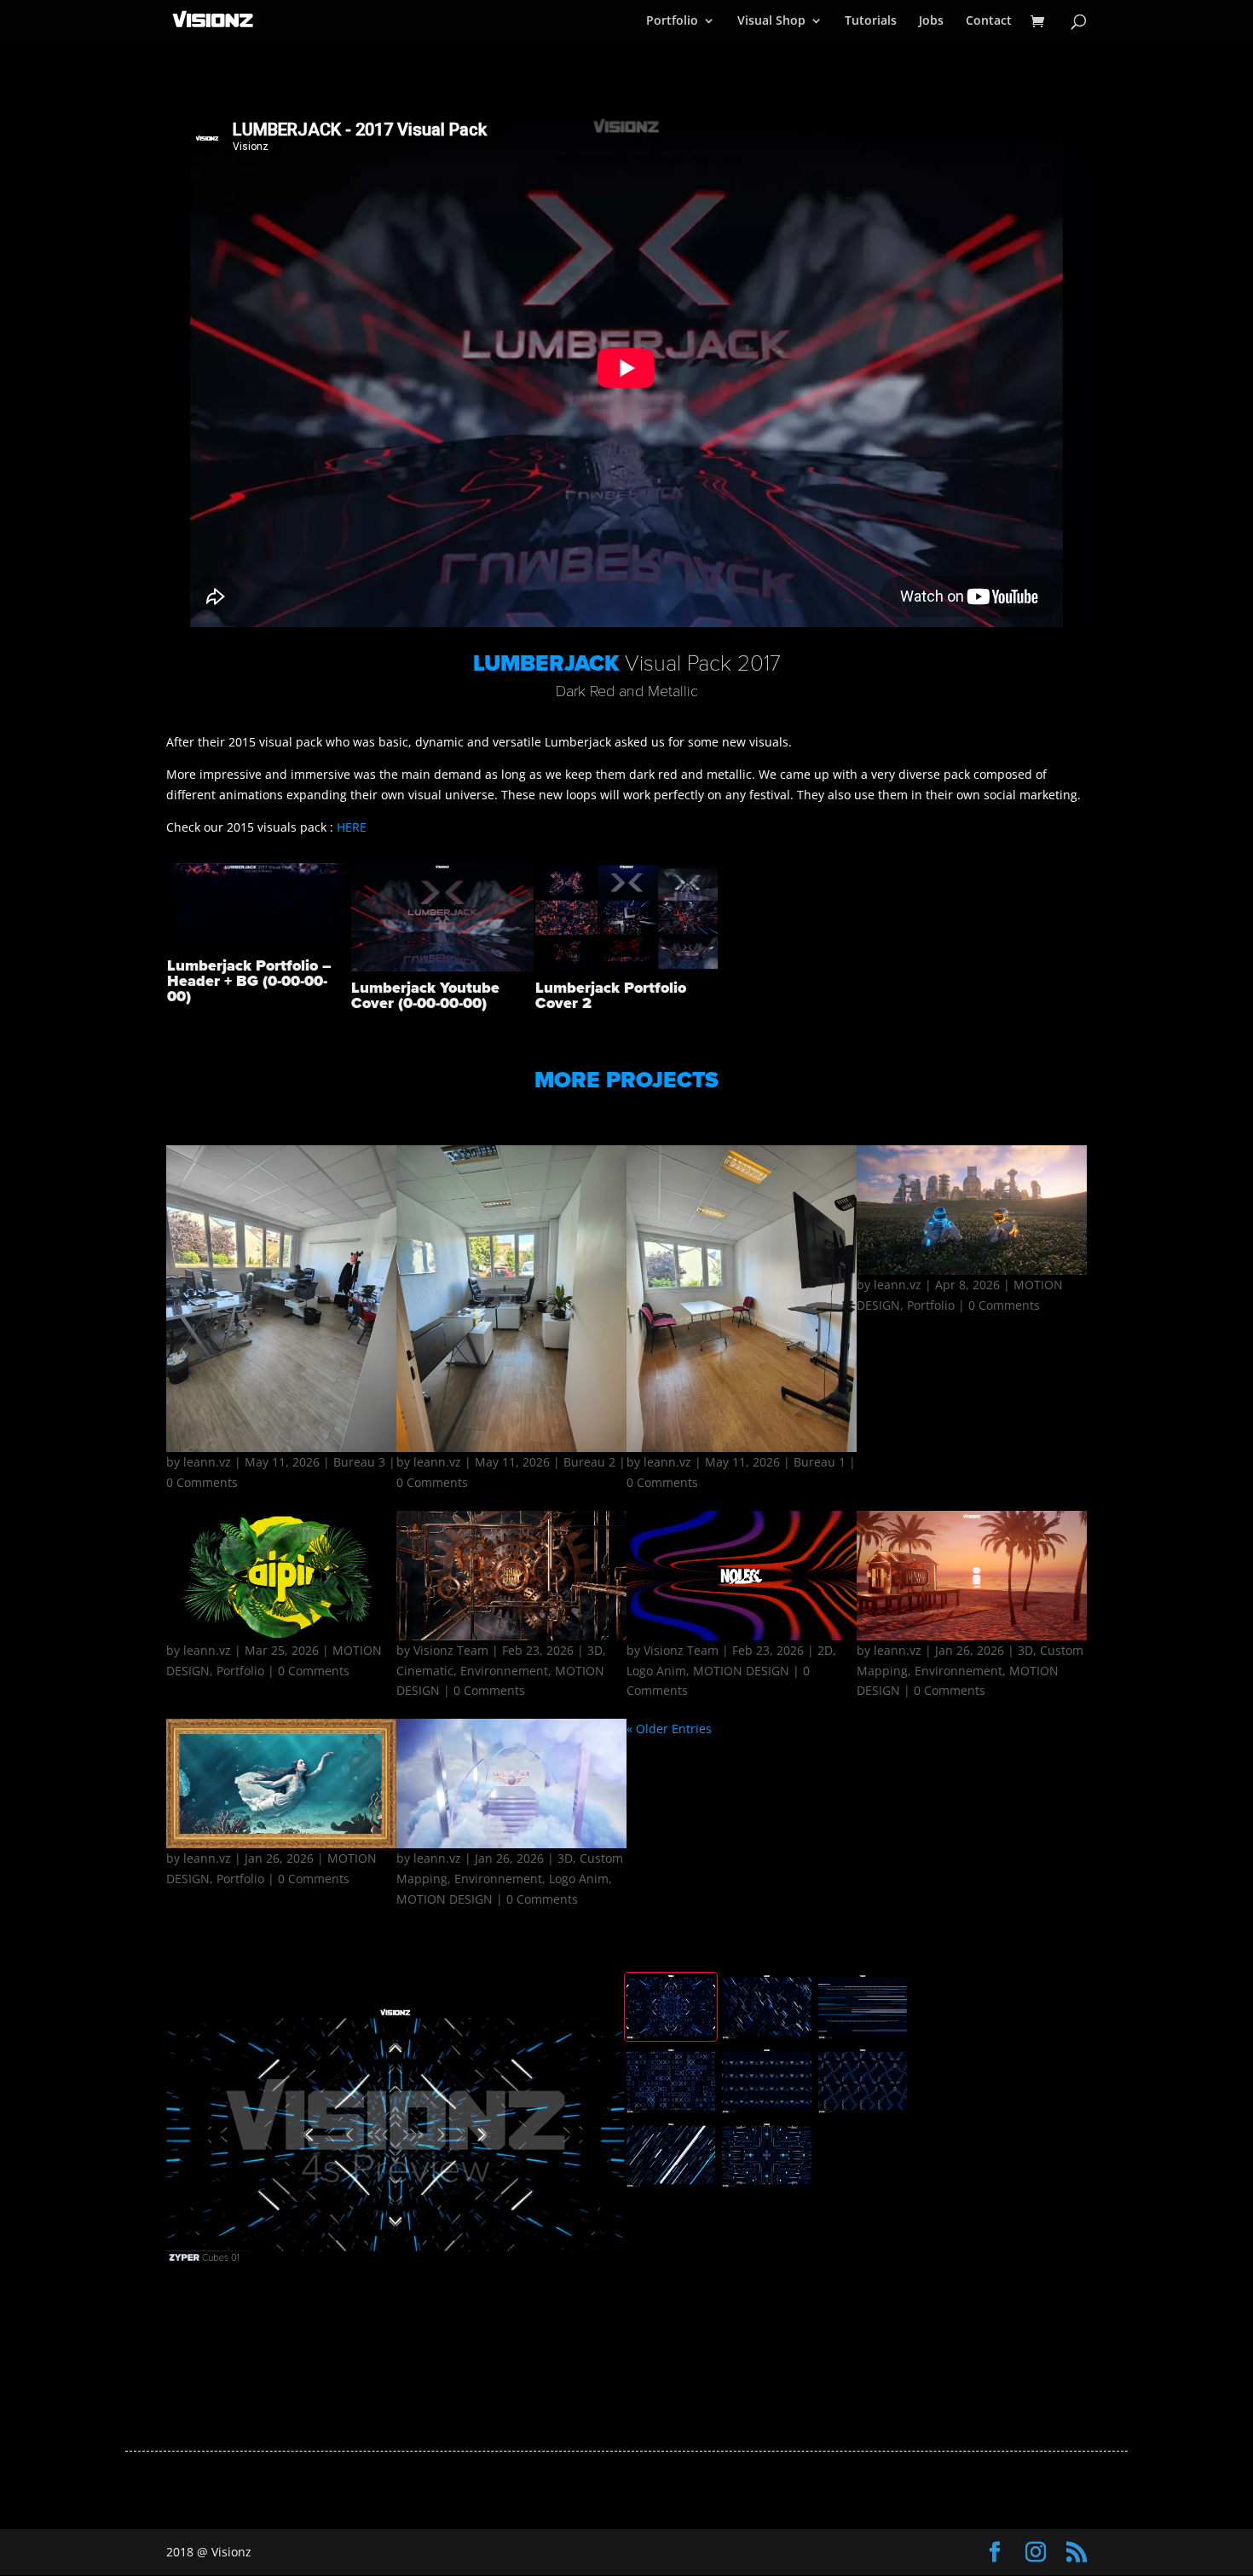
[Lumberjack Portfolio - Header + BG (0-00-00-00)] (258, 949)
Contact (989, 21)
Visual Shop (771, 21)
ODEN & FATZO (972, 1328)
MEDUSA (281, 1822)
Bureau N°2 (512, 1328)
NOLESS (742, 1614)
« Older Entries (669, 1729)
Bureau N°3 (281, 1328)
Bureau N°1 (742, 1328)
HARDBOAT (512, 1614)
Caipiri (281, 1614)
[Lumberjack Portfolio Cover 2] (626, 971)
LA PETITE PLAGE (972, 1614)
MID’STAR (511, 1822)
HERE (352, 827)
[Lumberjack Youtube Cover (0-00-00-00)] (442, 971)
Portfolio (672, 21)
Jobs (931, 21)
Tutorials (871, 21)
